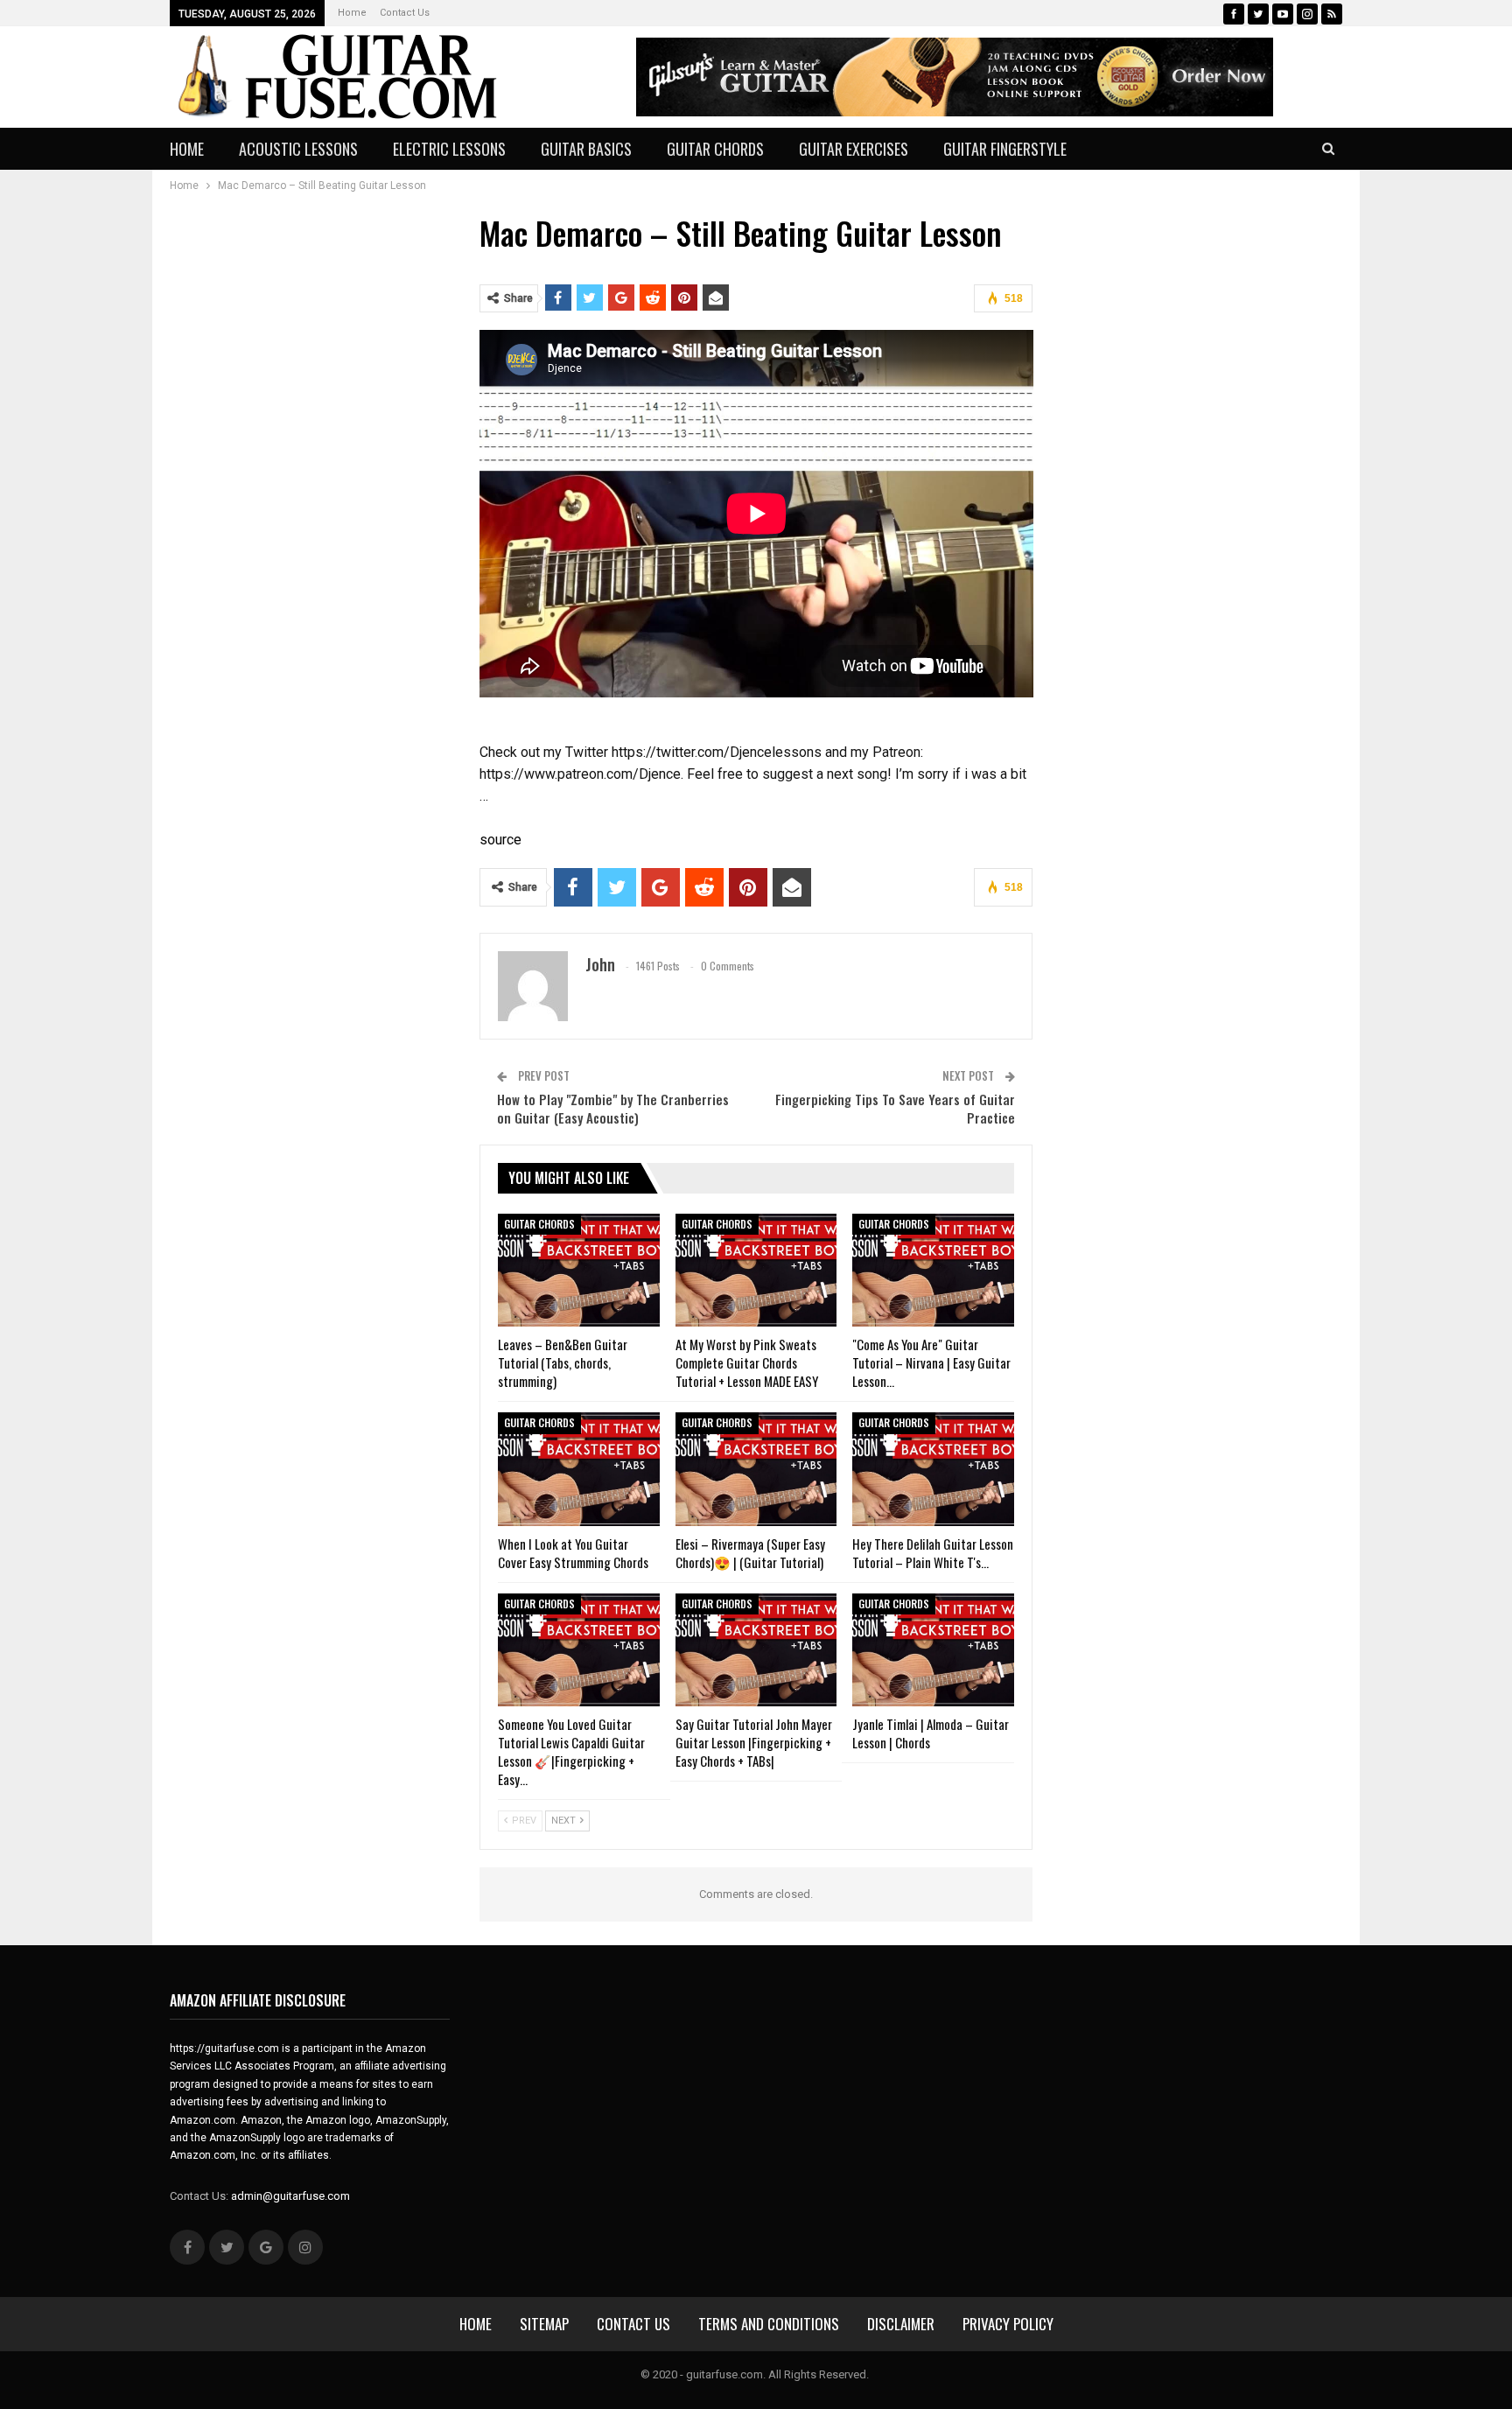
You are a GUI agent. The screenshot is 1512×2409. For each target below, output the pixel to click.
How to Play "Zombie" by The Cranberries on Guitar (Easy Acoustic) (613, 1108)
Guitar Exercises (854, 149)
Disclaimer (901, 2324)
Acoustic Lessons (298, 149)
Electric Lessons (449, 149)
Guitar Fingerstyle (1005, 149)
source (500, 840)
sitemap (544, 2324)
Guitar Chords (715, 149)
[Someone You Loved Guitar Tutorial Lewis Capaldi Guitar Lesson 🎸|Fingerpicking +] (579, 1650)
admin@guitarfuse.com (290, 2196)
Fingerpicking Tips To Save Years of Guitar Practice (895, 1108)
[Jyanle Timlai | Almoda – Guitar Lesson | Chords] (933, 1650)
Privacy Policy (1008, 2324)
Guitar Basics (586, 149)
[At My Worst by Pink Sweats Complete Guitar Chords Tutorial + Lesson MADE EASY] (756, 1270)
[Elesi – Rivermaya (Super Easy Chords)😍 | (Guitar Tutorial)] (756, 1469)
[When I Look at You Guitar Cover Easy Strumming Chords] (579, 1469)
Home (352, 13)
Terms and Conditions (769, 2324)
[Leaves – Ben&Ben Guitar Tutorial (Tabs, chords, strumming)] (579, 1270)
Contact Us (405, 13)
